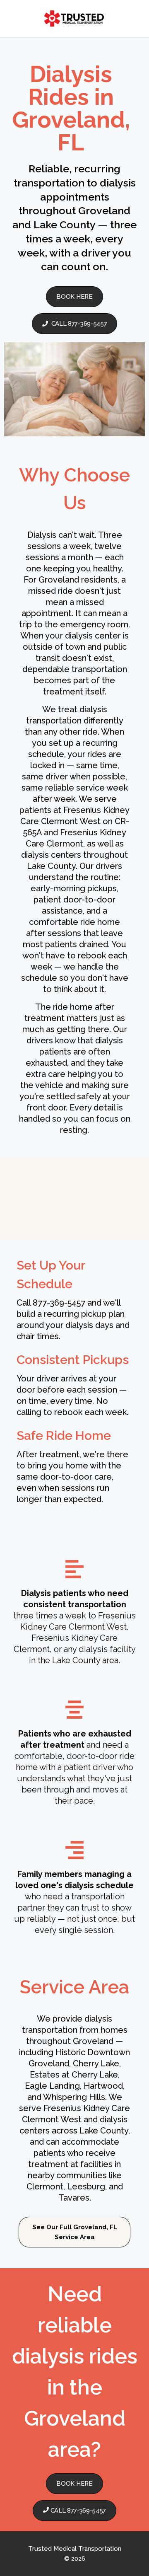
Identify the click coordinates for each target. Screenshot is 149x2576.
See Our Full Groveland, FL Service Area (75, 2232)
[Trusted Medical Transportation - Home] (74, 19)
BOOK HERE (74, 297)
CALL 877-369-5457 (79, 324)
